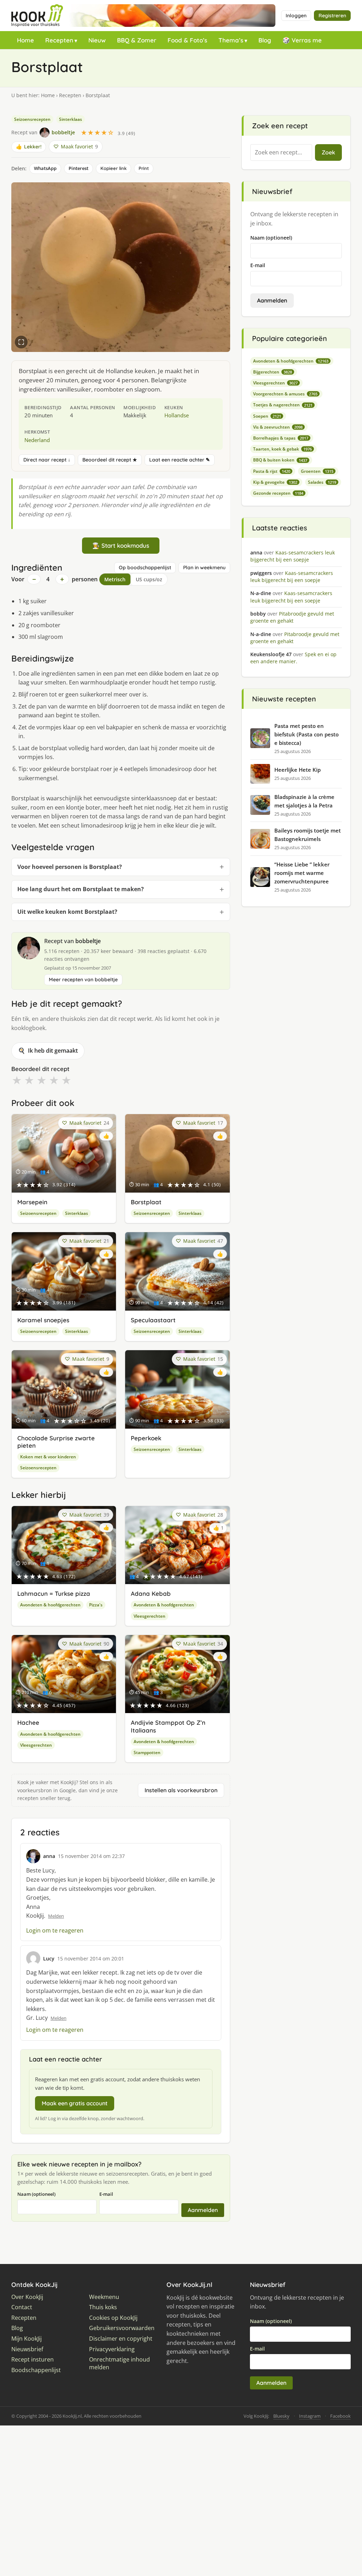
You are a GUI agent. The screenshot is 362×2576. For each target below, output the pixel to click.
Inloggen (296, 16)
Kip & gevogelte (275, 482)
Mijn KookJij (27, 2339)
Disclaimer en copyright (121, 2339)
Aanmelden (203, 2210)
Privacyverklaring (112, 2349)
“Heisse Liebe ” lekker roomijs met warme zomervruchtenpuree (302, 873)
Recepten (59, 40)
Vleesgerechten (150, 1616)
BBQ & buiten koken (280, 460)
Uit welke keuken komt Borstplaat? (67, 912)
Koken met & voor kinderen (48, 1457)
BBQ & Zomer (137, 40)
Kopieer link (113, 168)
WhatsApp (45, 168)
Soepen (267, 416)
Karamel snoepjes (43, 1320)
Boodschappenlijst (36, 2370)
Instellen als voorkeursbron (181, 1790)
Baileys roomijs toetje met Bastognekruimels (308, 835)
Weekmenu (104, 2297)
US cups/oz (149, 579)
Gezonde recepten (278, 493)
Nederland (37, 440)
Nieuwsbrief (27, 2349)
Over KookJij (27, 2297)
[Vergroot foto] (21, 342)
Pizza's (96, 1605)
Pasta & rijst (272, 471)
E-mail (106, 2194)
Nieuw (97, 40)
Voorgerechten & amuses (285, 394)
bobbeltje (88, 941)
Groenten (317, 471)
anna (49, 1856)
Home (25, 40)
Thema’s (231, 40)
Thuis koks (103, 2307)
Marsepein (32, 1202)
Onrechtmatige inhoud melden (119, 2363)
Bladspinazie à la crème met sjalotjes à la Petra (304, 801)
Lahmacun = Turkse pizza (54, 1593)
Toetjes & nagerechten (283, 405)
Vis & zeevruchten (278, 427)
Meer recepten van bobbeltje (83, 980)
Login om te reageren (55, 1930)
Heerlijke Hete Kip (297, 770)
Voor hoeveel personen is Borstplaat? (70, 867)
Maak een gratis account (75, 2103)
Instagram (310, 2416)
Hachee (28, 1722)
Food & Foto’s (187, 40)
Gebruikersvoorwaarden (122, 2328)
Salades (322, 482)
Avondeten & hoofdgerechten (50, 1605)
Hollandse (177, 415)
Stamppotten (147, 1752)
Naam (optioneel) (36, 2194)
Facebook (340, 2416)
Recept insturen (33, 2360)
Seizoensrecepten (32, 119)
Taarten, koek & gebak (282, 449)
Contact (22, 2307)
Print (144, 168)
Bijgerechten (273, 372)
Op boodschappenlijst (145, 567)
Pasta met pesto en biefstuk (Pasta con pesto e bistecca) (306, 734)
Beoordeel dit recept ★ (110, 460)
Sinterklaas (71, 119)
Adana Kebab (151, 1593)
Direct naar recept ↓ (47, 460)
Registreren (332, 16)
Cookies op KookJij (113, 2318)
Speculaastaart (153, 1320)
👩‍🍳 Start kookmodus (121, 545)
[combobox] (281, 153)
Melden (56, 1916)
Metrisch (115, 579)
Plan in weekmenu (204, 567)
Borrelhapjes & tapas (281, 438)
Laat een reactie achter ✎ (180, 460)
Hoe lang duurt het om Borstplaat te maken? (81, 889)
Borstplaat (146, 1202)
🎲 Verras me (302, 40)
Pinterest (78, 168)
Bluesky (281, 2416)
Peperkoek (146, 1438)
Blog (265, 40)
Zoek (328, 152)
